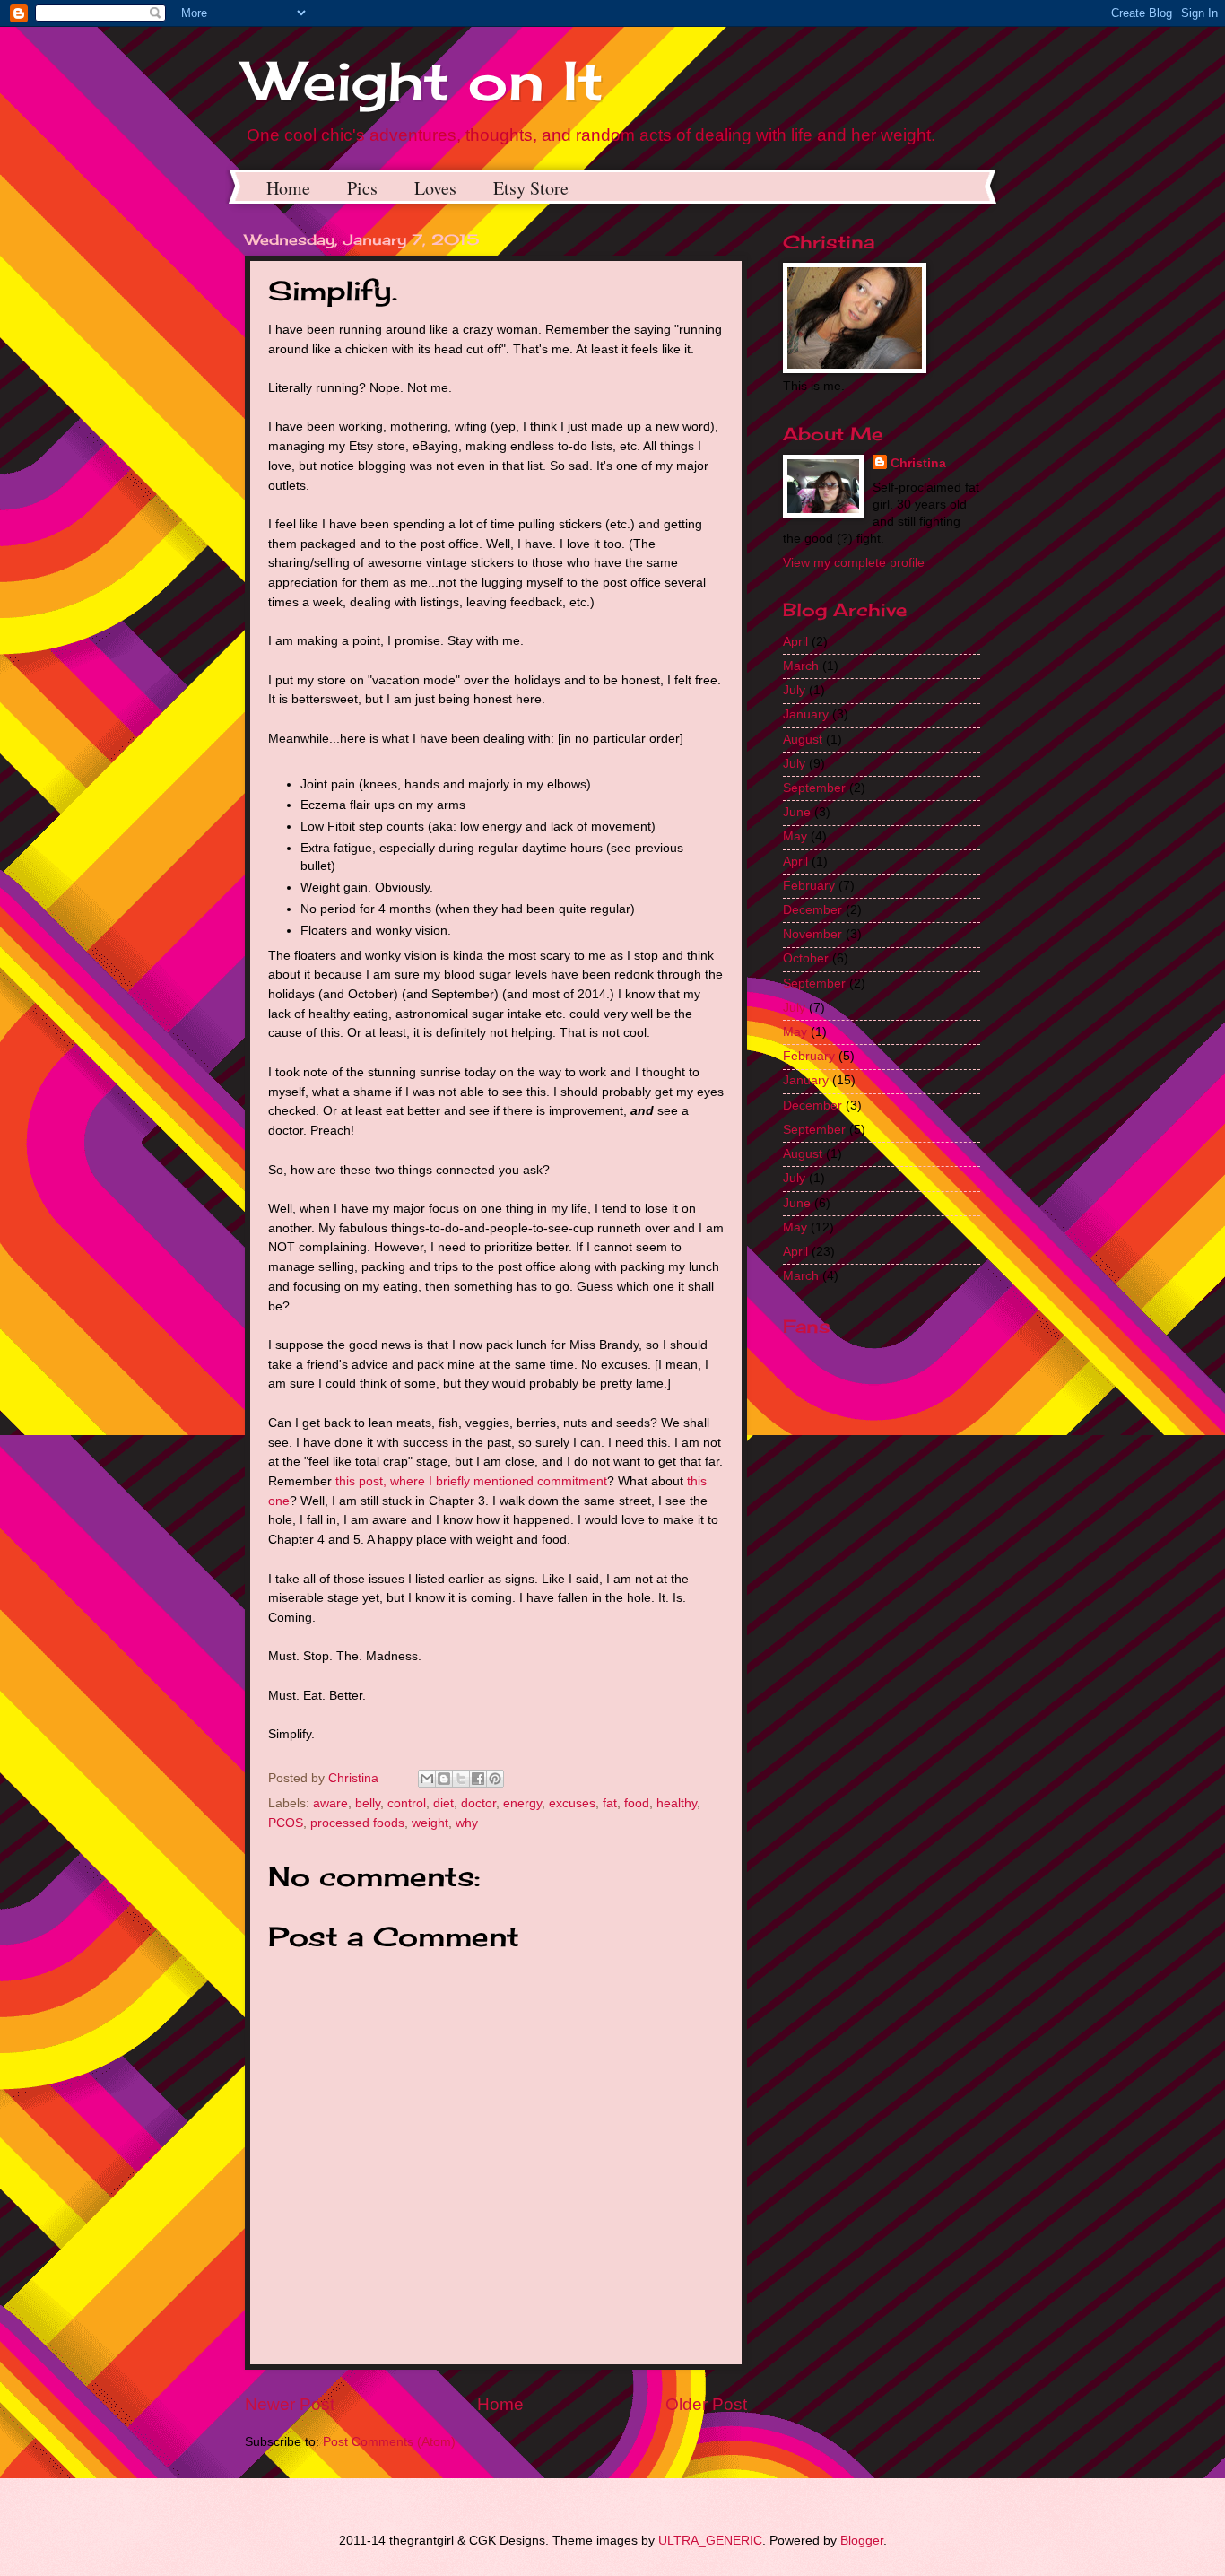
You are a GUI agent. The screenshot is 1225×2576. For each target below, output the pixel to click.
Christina (918, 463)
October (806, 958)
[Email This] (427, 1779)
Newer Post (290, 2404)
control (407, 1803)
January (806, 714)
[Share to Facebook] (478, 1779)
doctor (478, 1803)
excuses (572, 1803)
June (797, 812)
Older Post (706, 2404)
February (809, 886)
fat (610, 1803)
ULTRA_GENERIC (710, 2541)
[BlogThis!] (444, 1779)
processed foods (357, 1823)
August (803, 740)
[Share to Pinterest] (495, 1779)
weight (430, 1823)
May (795, 836)
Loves (435, 188)
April (795, 642)
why (467, 1823)
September (814, 788)
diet (443, 1803)
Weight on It (424, 80)
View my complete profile (854, 563)
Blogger (862, 2541)
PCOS (286, 1823)
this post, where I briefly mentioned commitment (471, 1481)
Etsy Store (531, 188)
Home (288, 188)
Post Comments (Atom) (389, 2442)
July (794, 690)
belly (368, 1803)
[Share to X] (461, 1779)
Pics (362, 188)
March (801, 666)
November (812, 934)
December (812, 910)
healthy (677, 1803)
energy (522, 1803)
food (637, 1803)
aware (330, 1803)
